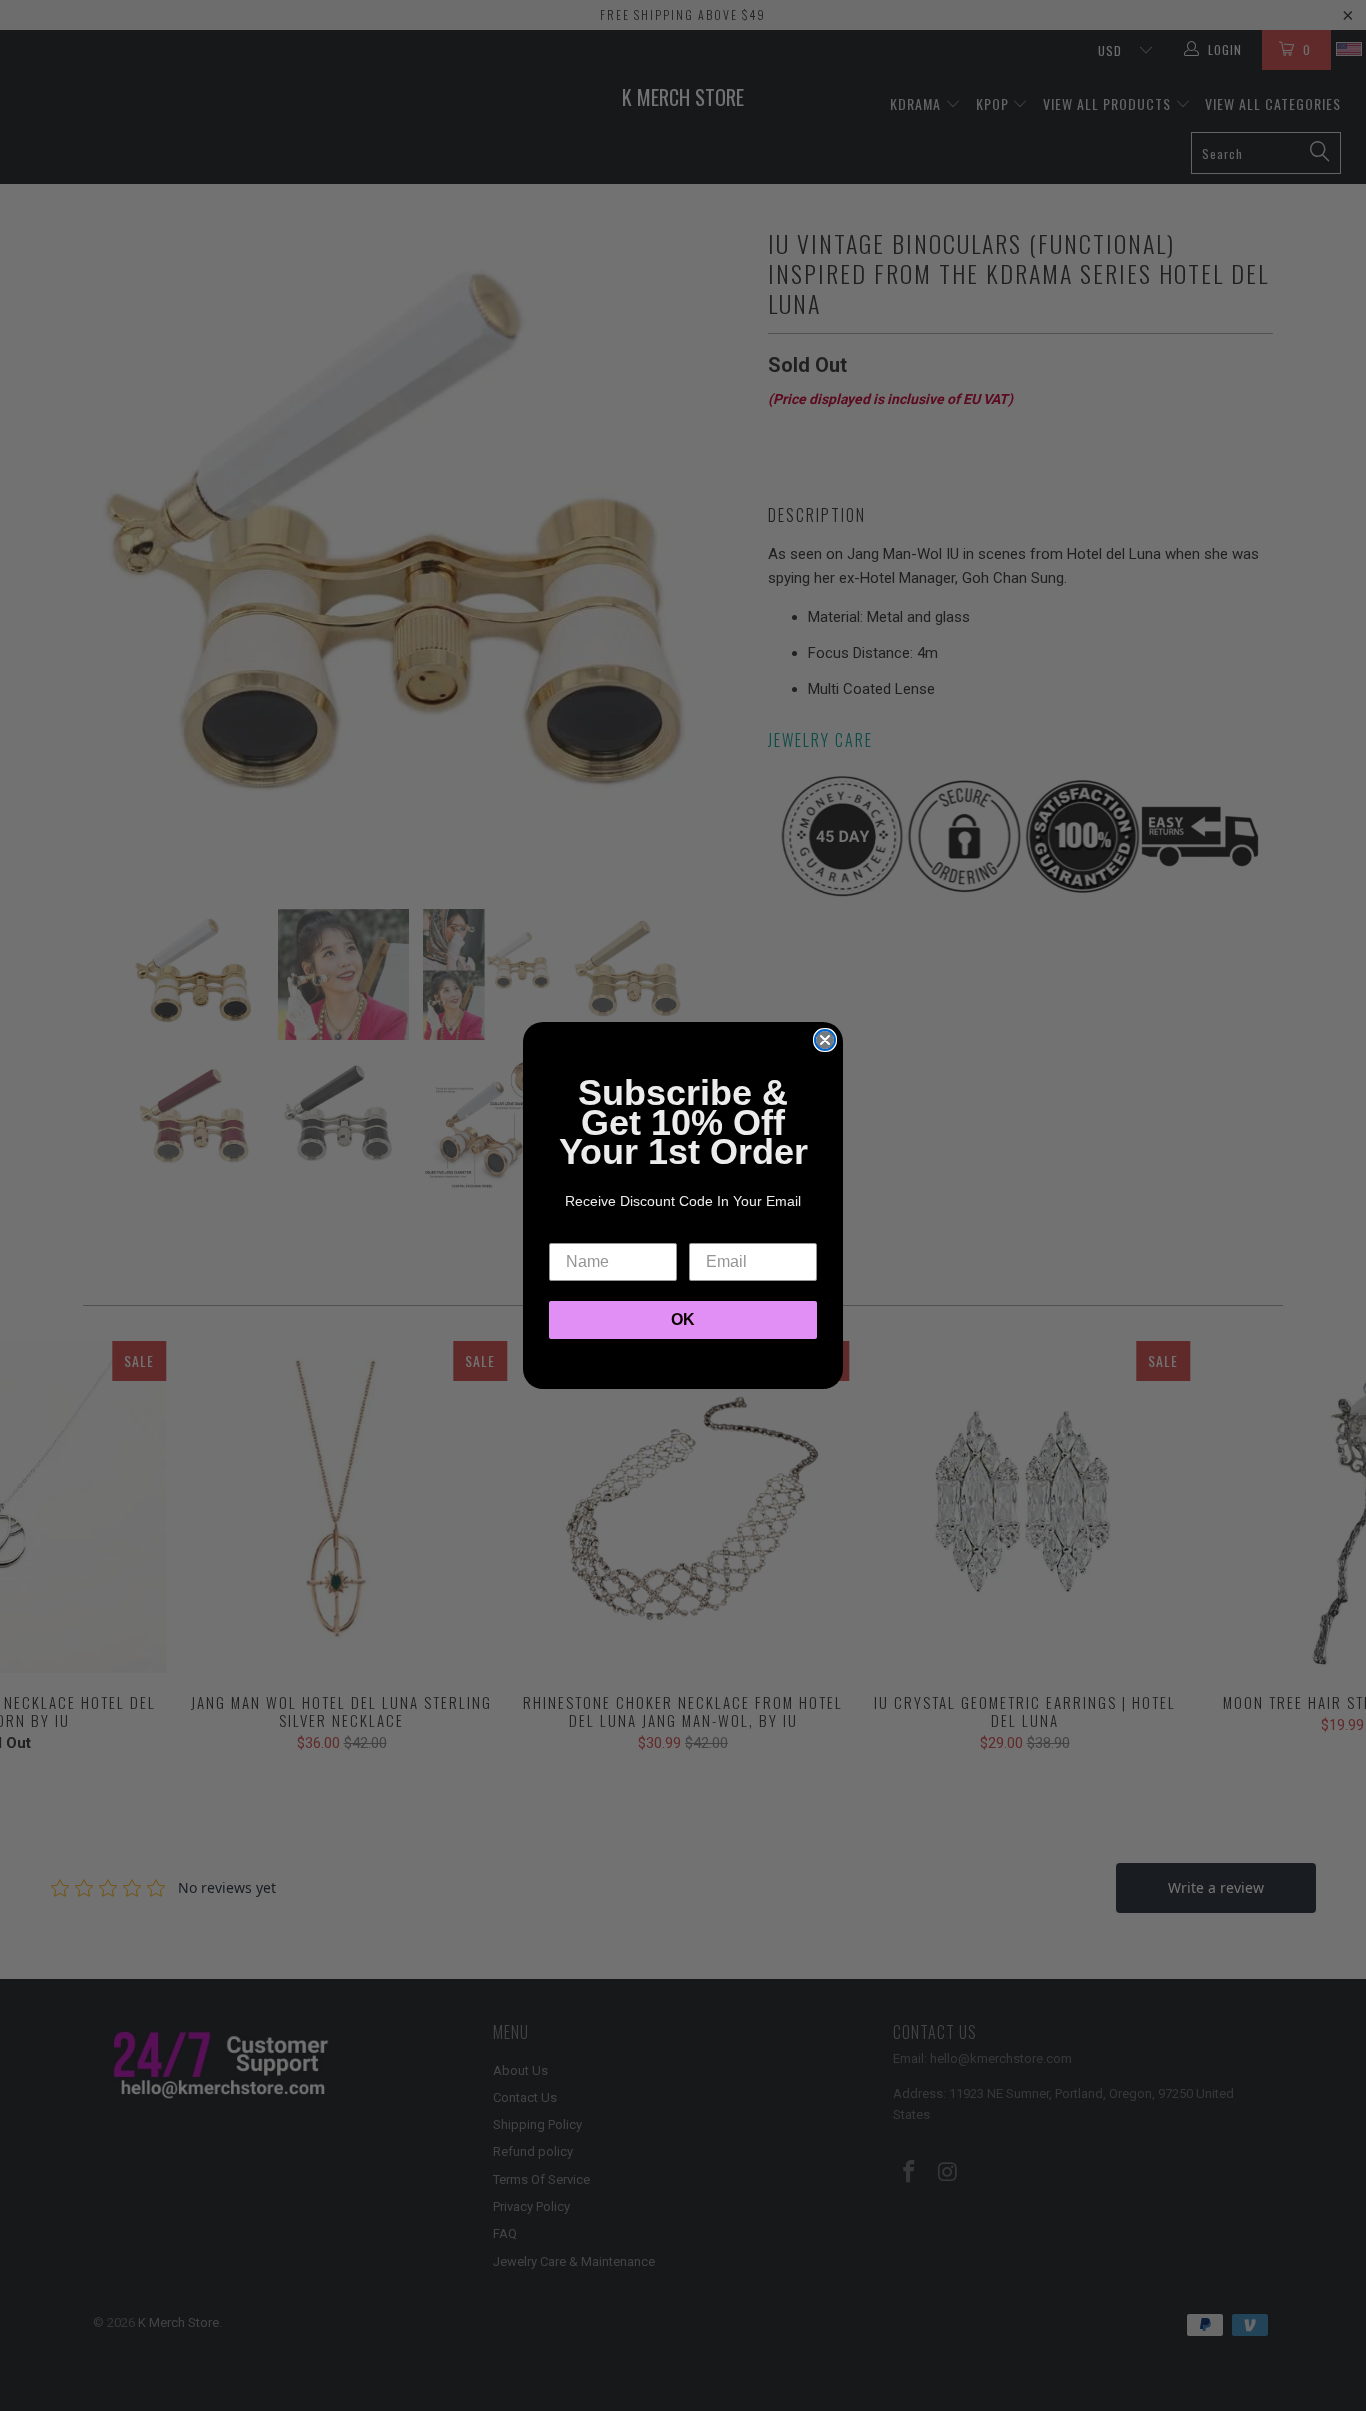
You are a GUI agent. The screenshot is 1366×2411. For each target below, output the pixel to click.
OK (683, 1319)
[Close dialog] (825, 1040)
